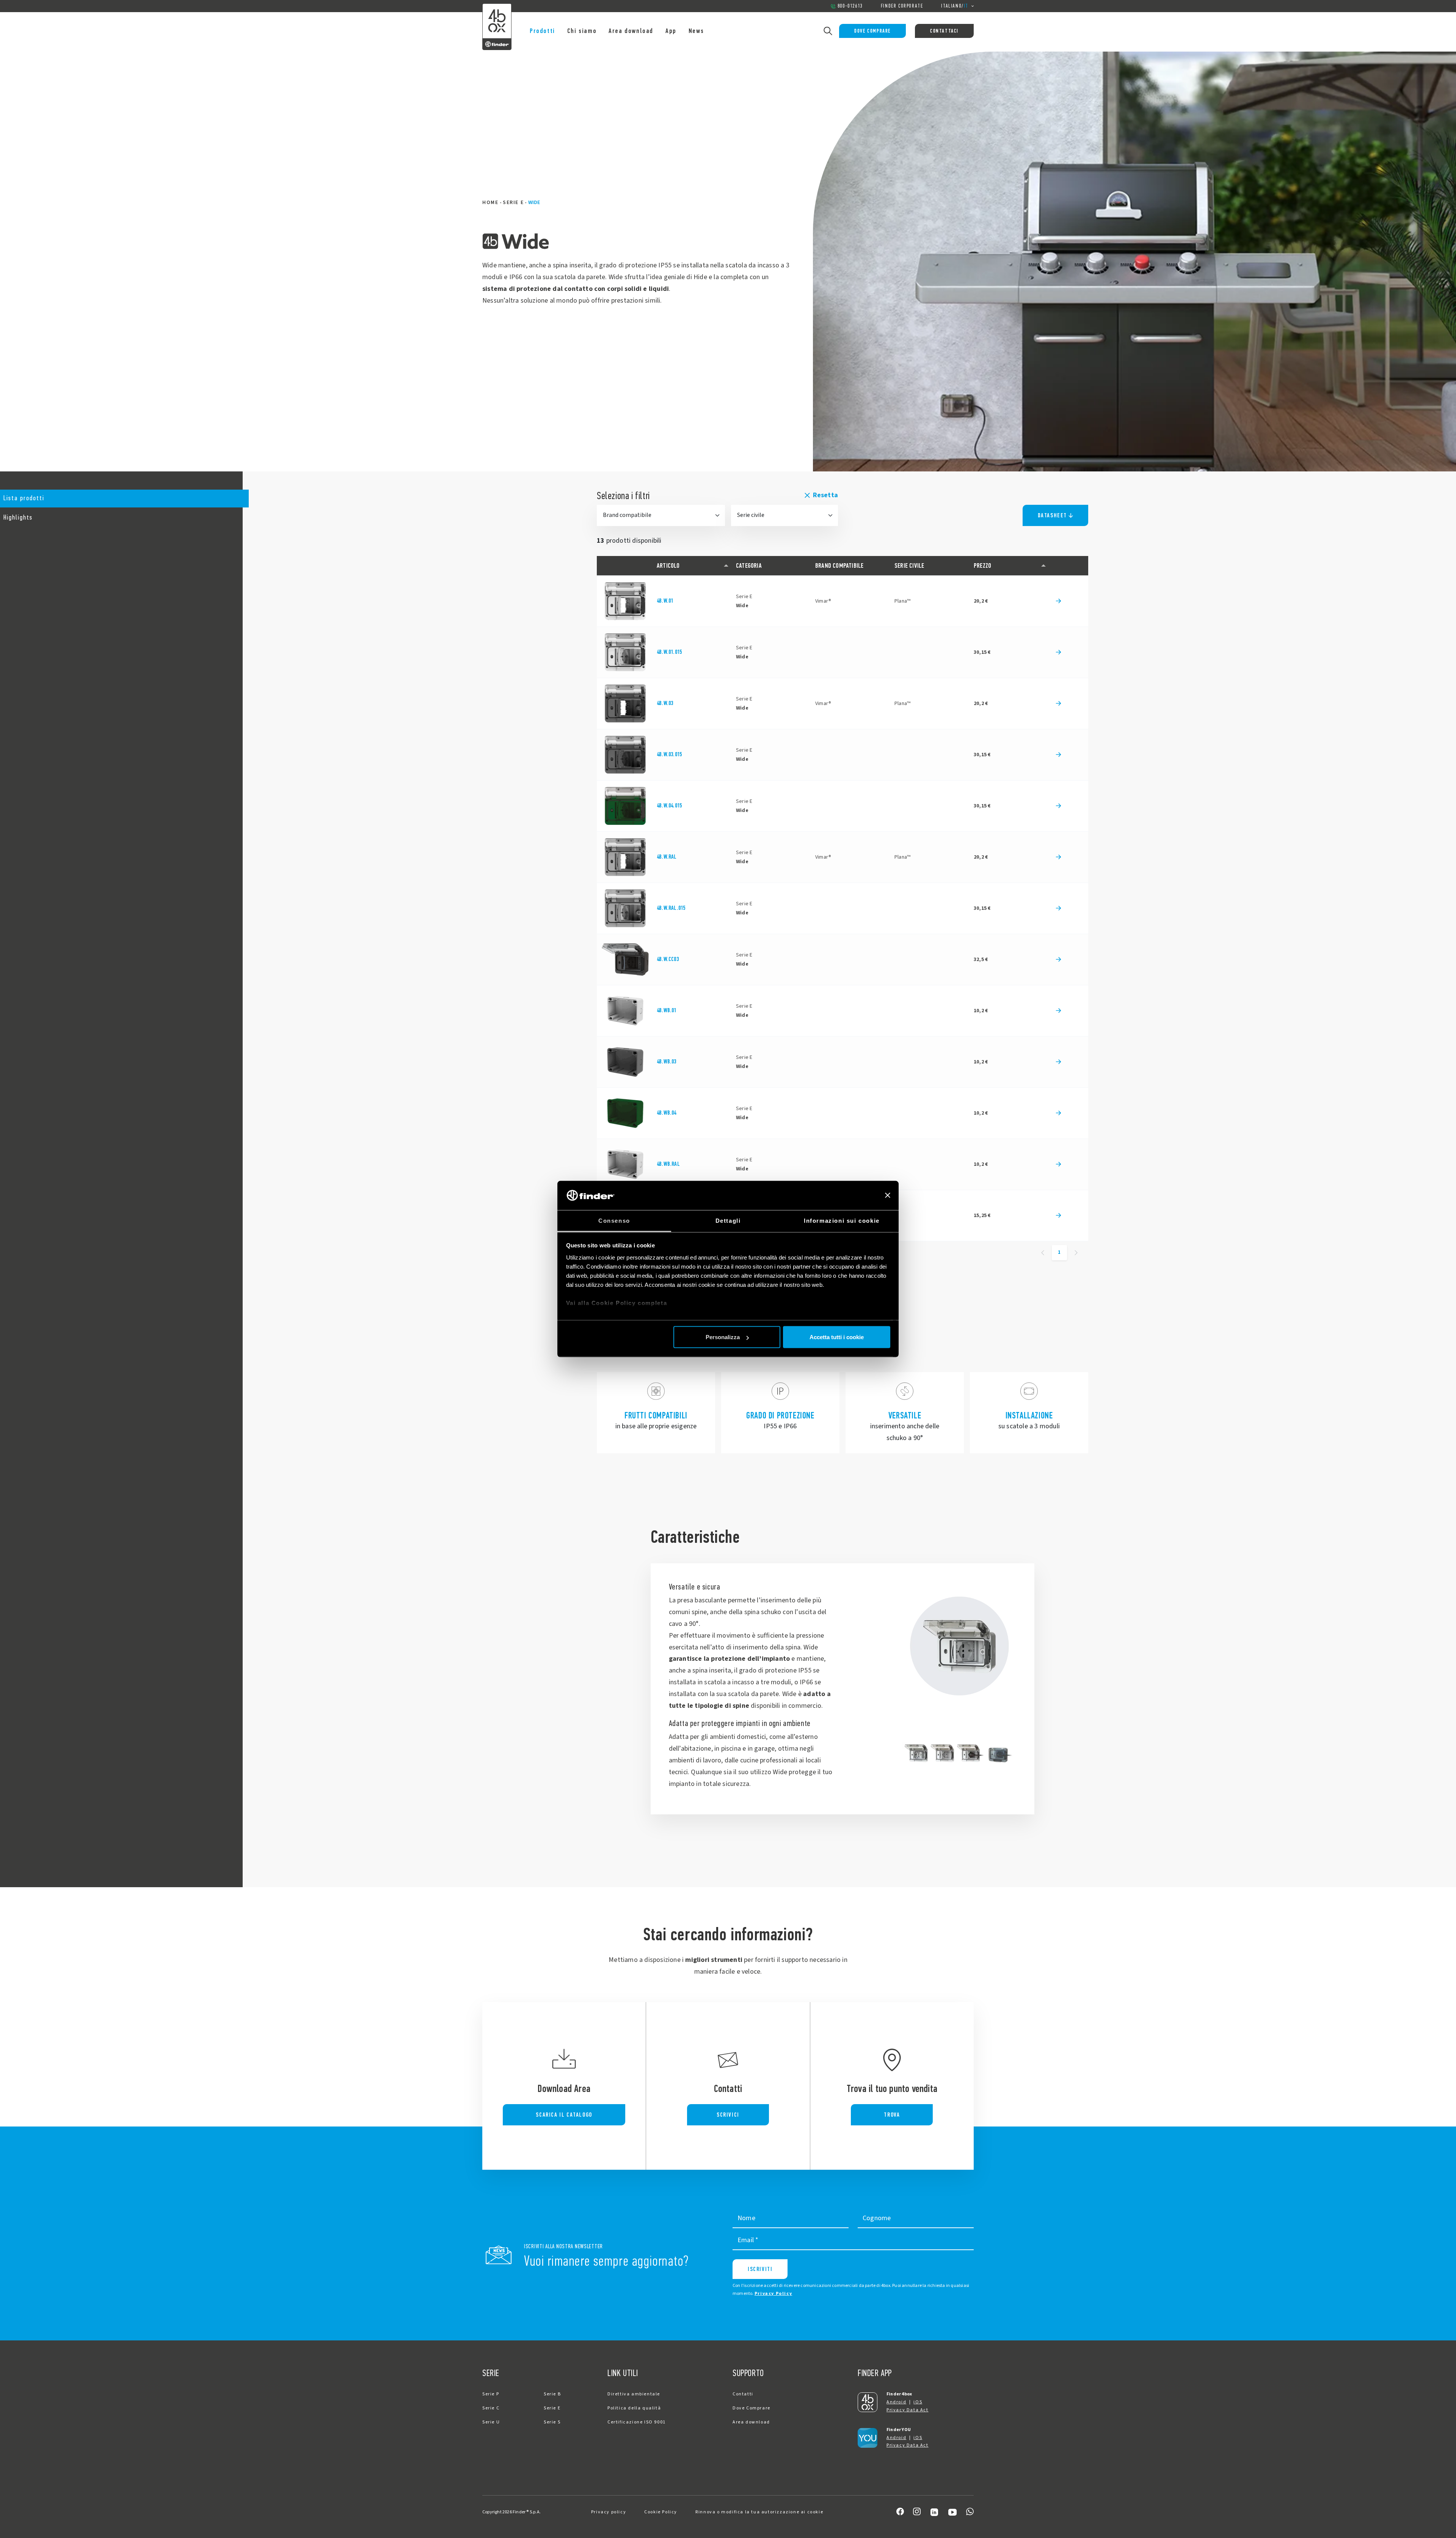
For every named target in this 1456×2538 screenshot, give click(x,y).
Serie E (513, 203)
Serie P (491, 2394)
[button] (121, 499)
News (696, 31)
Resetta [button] (825, 495)
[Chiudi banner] (888, 1195)
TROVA (892, 2115)
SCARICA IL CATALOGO (564, 2115)
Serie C (491, 2408)
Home (490, 203)
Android (896, 2402)
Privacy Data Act (908, 2410)
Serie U (491, 2422)
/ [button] (955, 6)
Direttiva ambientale (634, 2394)
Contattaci (944, 31)
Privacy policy (609, 2512)
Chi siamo (582, 31)
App (671, 31)
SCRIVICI (728, 2115)
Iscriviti (760, 2269)
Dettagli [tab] (728, 1220)
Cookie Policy (661, 2512)
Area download (631, 31)
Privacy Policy (773, 2294)
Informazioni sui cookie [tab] (842, 1220)
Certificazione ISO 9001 (637, 2422)
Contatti (743, 2394)
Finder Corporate (902, 6)
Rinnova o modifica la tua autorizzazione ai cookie (759, 2512)
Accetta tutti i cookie (837, 1337)
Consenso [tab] (614, 1220)
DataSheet (1052, 515)
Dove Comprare (872, 31)
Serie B (552, 2394)
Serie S (552, 2422)
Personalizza (723, 1337)
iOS (918, 2402)
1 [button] (1059, 1252)
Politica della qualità (634, 2408)
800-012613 (850, 6)
